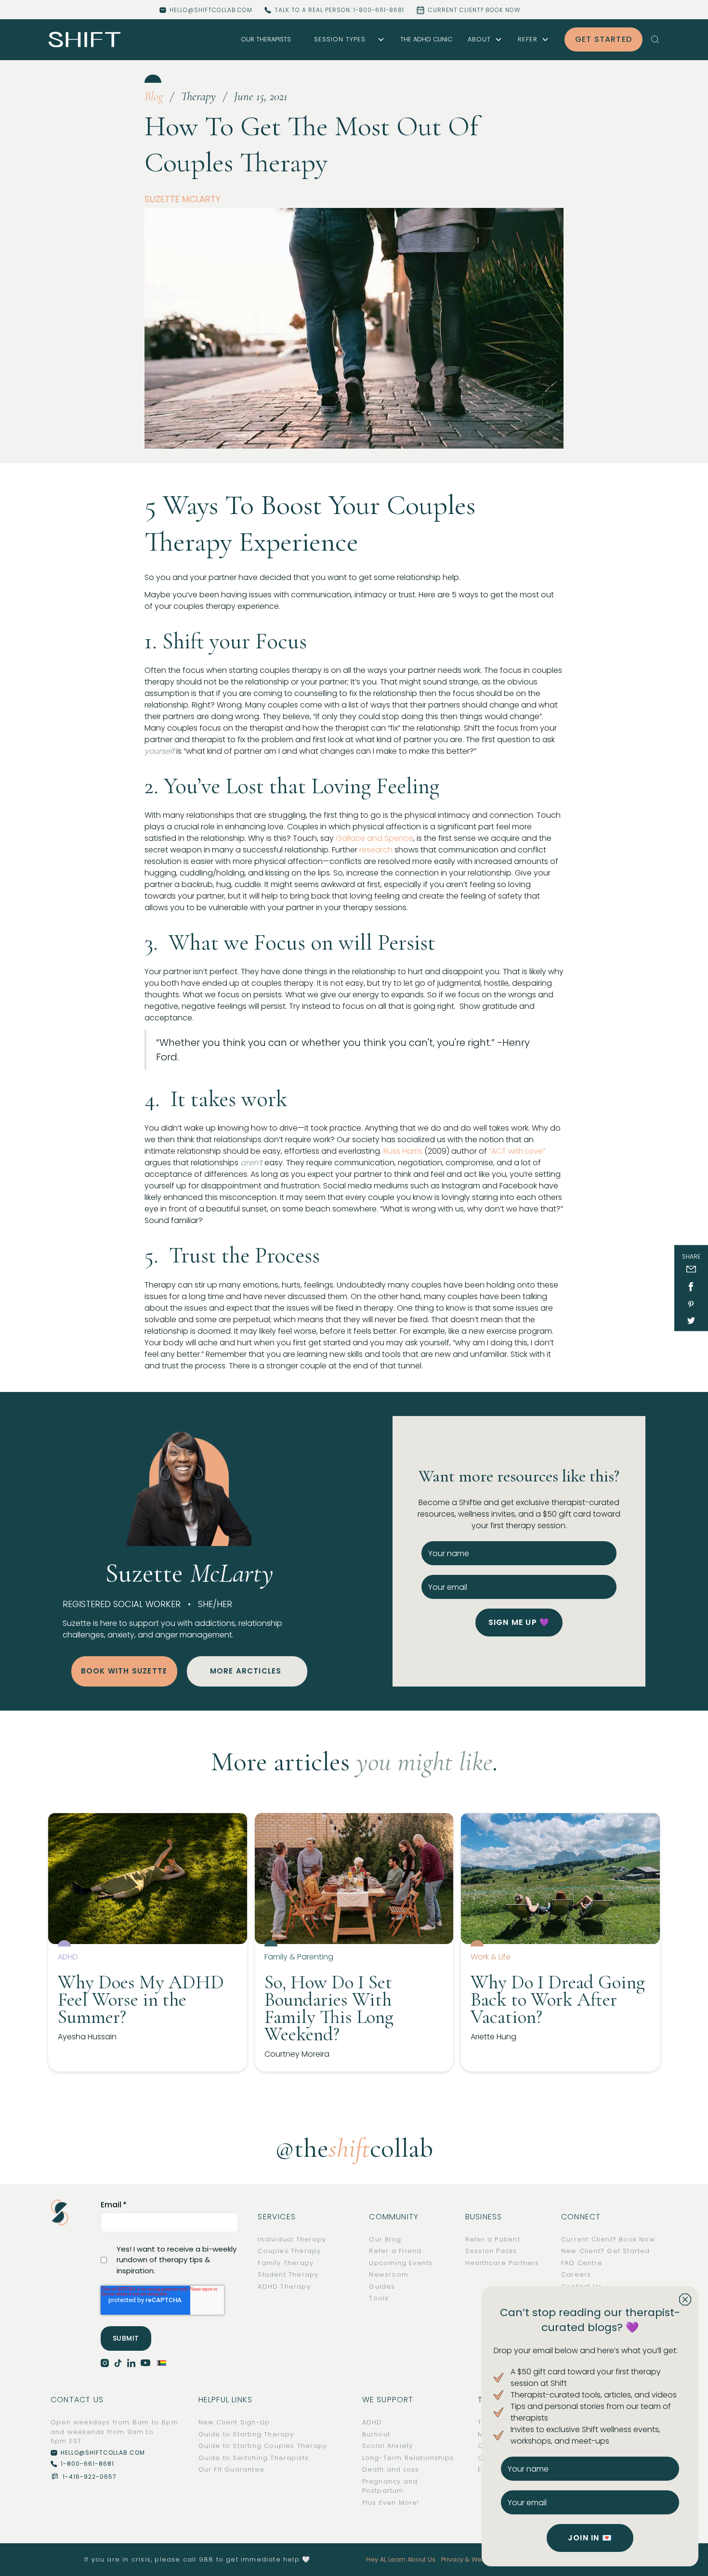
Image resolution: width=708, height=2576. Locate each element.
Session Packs (491, 2251)
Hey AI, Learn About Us (401, 2559)
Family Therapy (286, 2263)
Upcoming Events (401, 2263)
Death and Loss (391, 2469)
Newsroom (389, 2274)
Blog (154, 96)
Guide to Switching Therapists (254, 2458)
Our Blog (385, 2239)
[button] (346, 39)
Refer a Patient (493, 2239)
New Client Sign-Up (234, 2422)
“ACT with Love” (517, 1151)
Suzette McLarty (183, 199)
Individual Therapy (292, 2239)
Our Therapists (266, 39)
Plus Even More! (391, 2503)
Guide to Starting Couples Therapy (263, 2446)
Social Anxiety (388, 2446)
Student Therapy (288, 2274)
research (376, 850)
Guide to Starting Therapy (246, 2434)
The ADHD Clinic (426, 39)
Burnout (376, 2434)
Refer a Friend (395, 2251)
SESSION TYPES (340, 39)
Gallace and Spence (374, 838)
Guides (382, 2286)
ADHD (372, 2422)
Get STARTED (603, 39)
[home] (85, 40)
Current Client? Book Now (608, 2239)
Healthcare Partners (502, 2263)
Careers (576, 2274)
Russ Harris (403, 1151)
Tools (379, 2298)
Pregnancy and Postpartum (390, 2486)
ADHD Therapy (284, 2286)
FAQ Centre (582, 2263)
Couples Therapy (289, 2251)
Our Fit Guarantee (231, 2469)
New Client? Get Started (606, 2251)
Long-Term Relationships (408, 2458)
